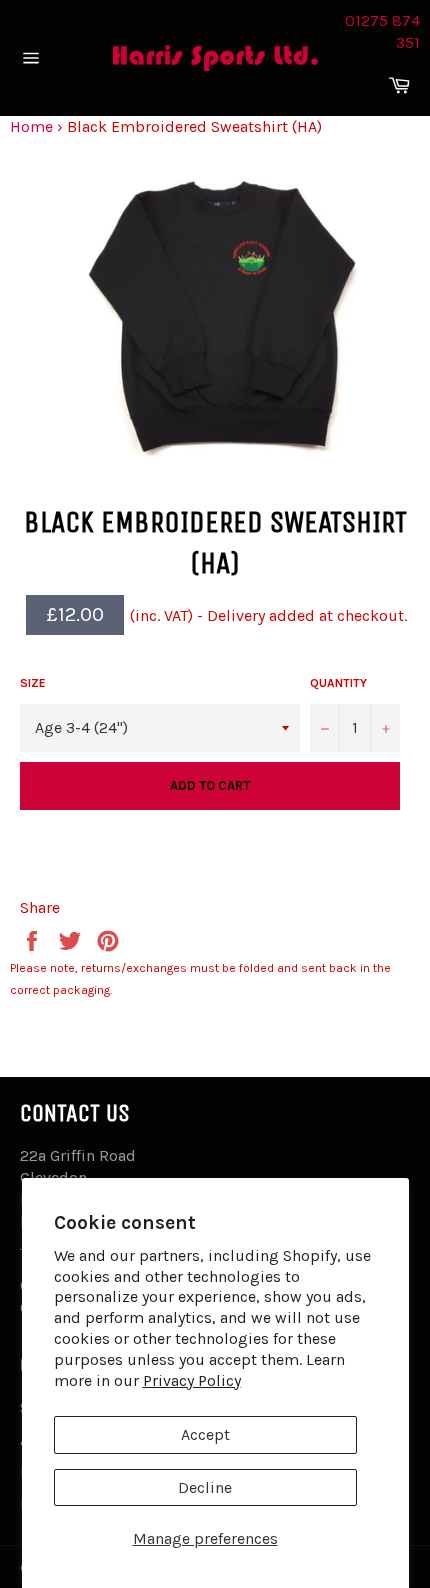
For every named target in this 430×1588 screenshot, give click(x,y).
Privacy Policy (192, 1380)
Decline (205, 1487)
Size (33, 683)
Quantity (338, 683)
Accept (205, 1434)
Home (31, 126)
